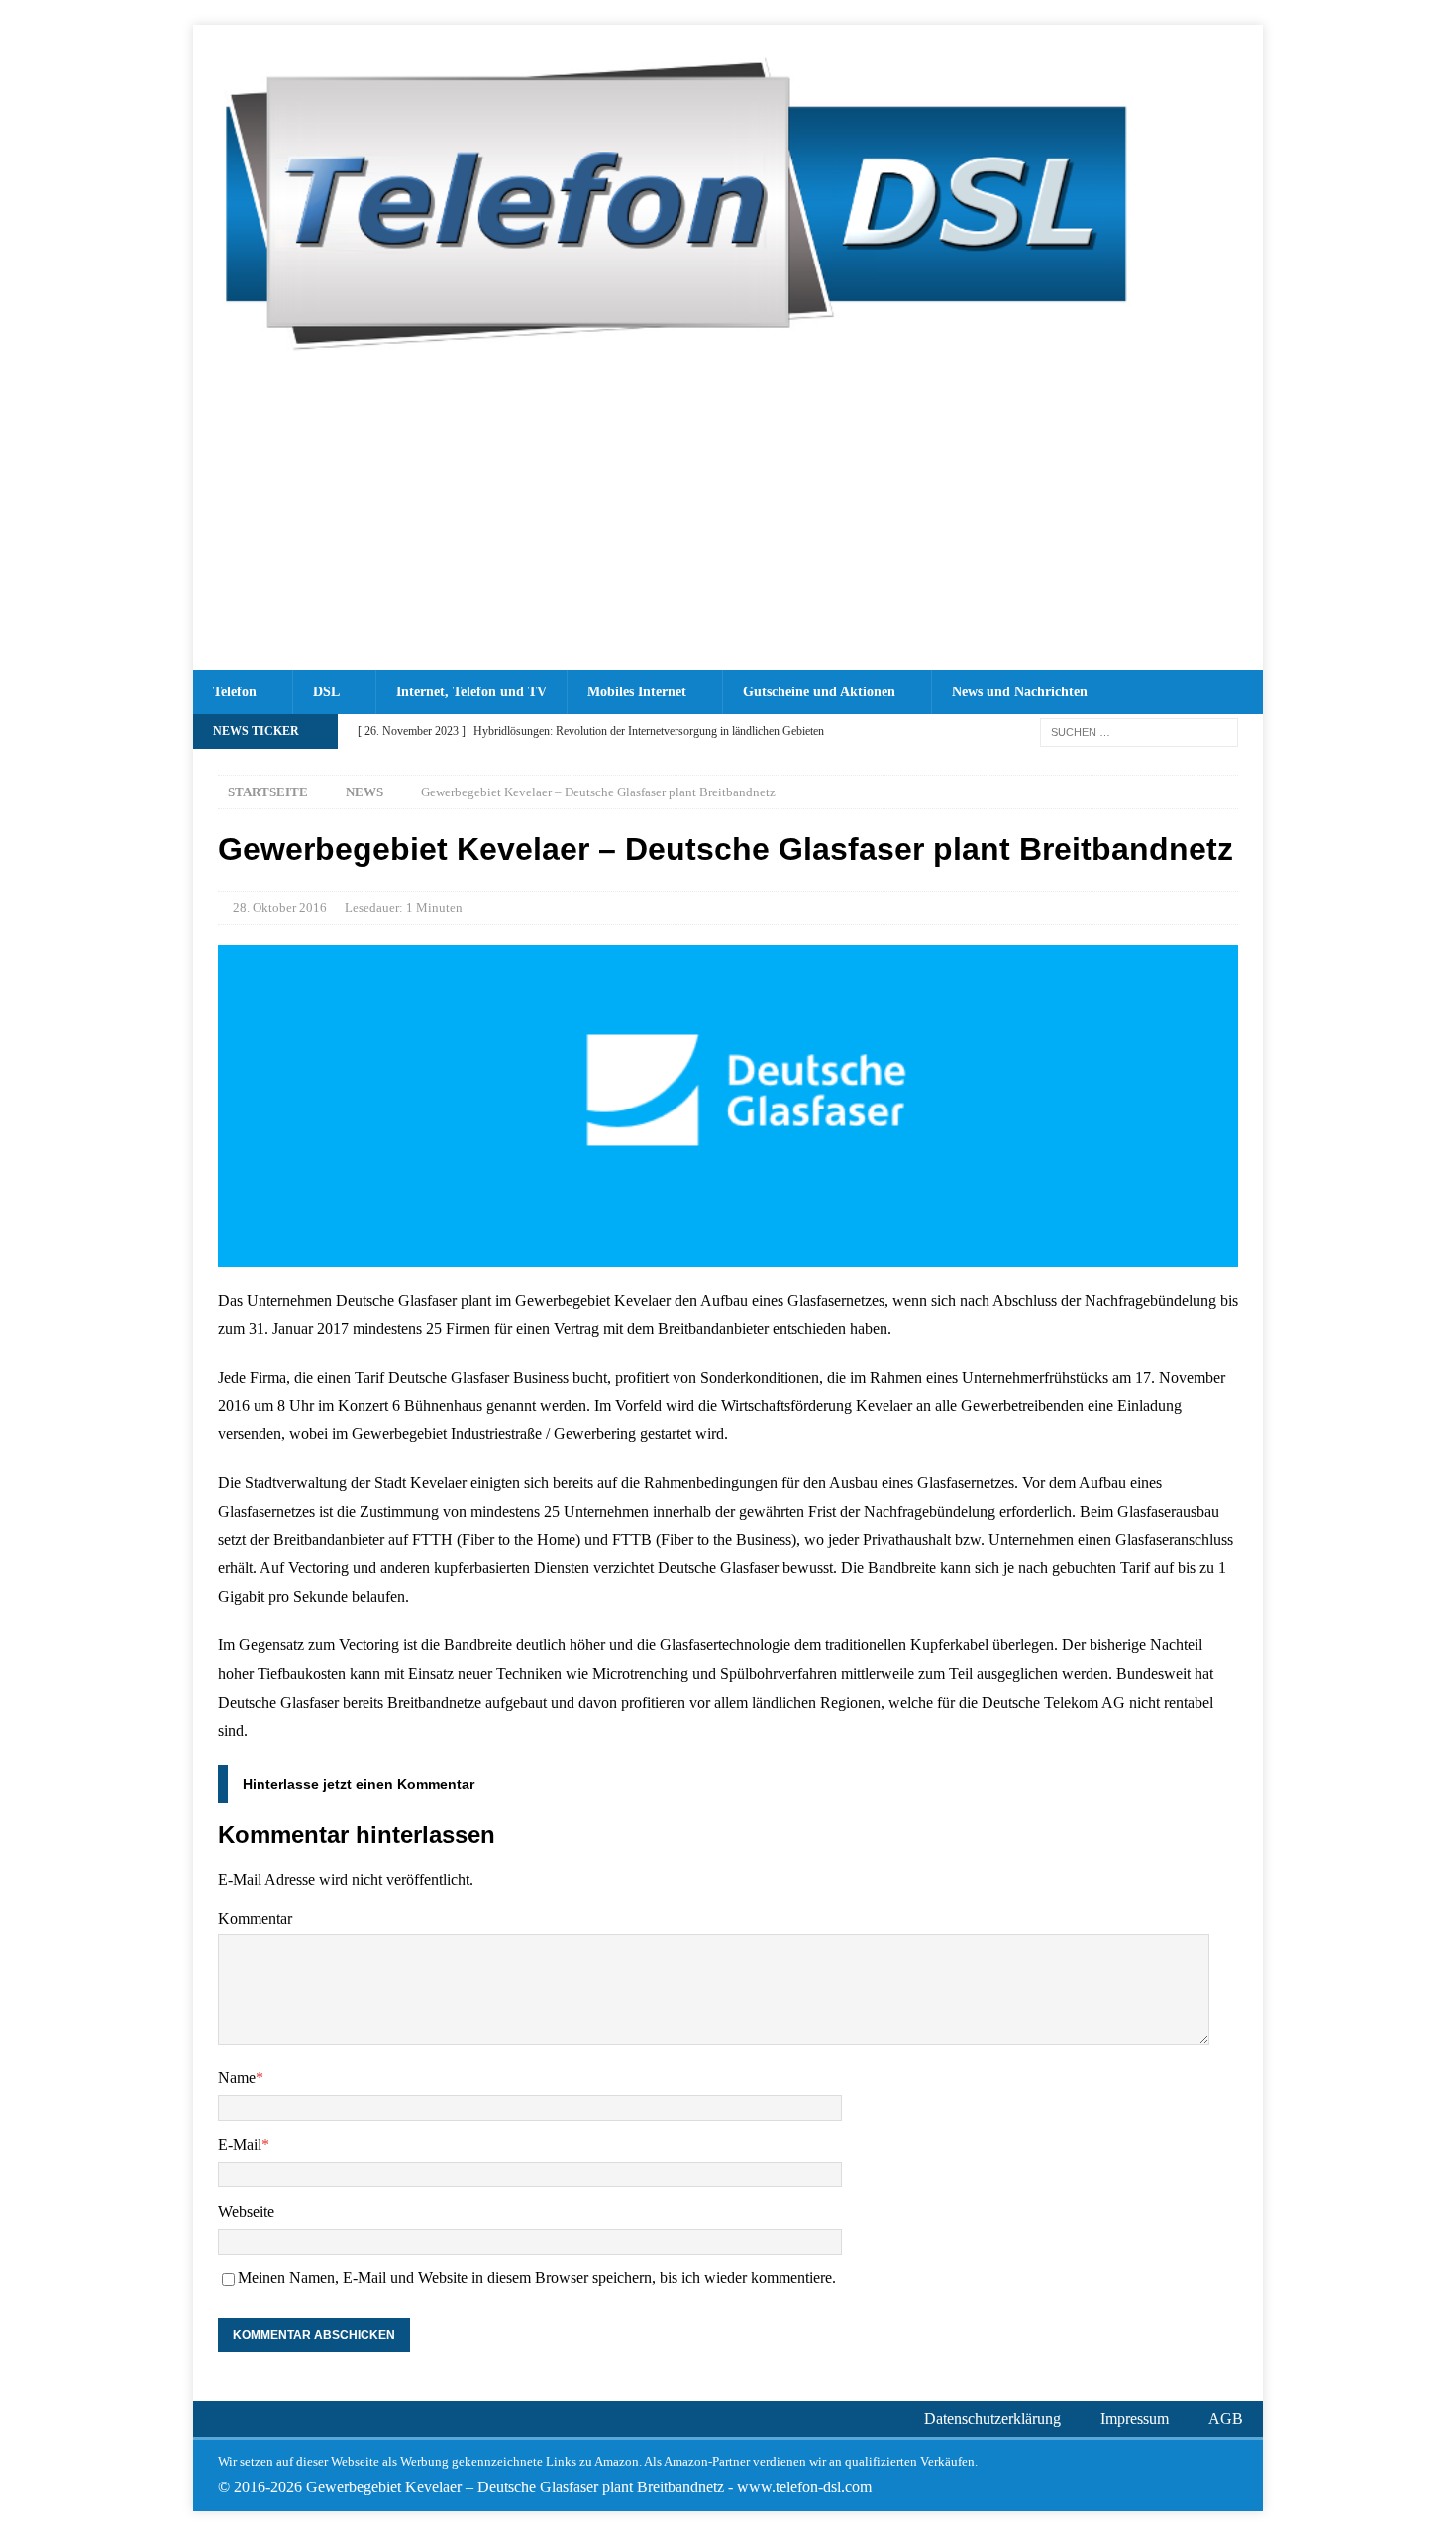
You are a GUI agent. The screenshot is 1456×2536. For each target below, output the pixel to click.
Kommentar (255, 1918)
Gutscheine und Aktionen (819, 692)
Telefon (235, 692)
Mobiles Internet (637, 692)
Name (237, 2078)
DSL (326, 692)
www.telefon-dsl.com (804, 2487)
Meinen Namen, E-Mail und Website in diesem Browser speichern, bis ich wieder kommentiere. (537, 2278)
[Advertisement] (728, 521)
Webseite (246, 2212)
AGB (1226, 2419)
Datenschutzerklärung (992, 2419)
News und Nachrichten (1020, 692)
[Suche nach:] (1139, 731)
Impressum (1135, 2419)
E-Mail (240, 2144)
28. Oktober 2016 (280, 908)
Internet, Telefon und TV (471, 692)
